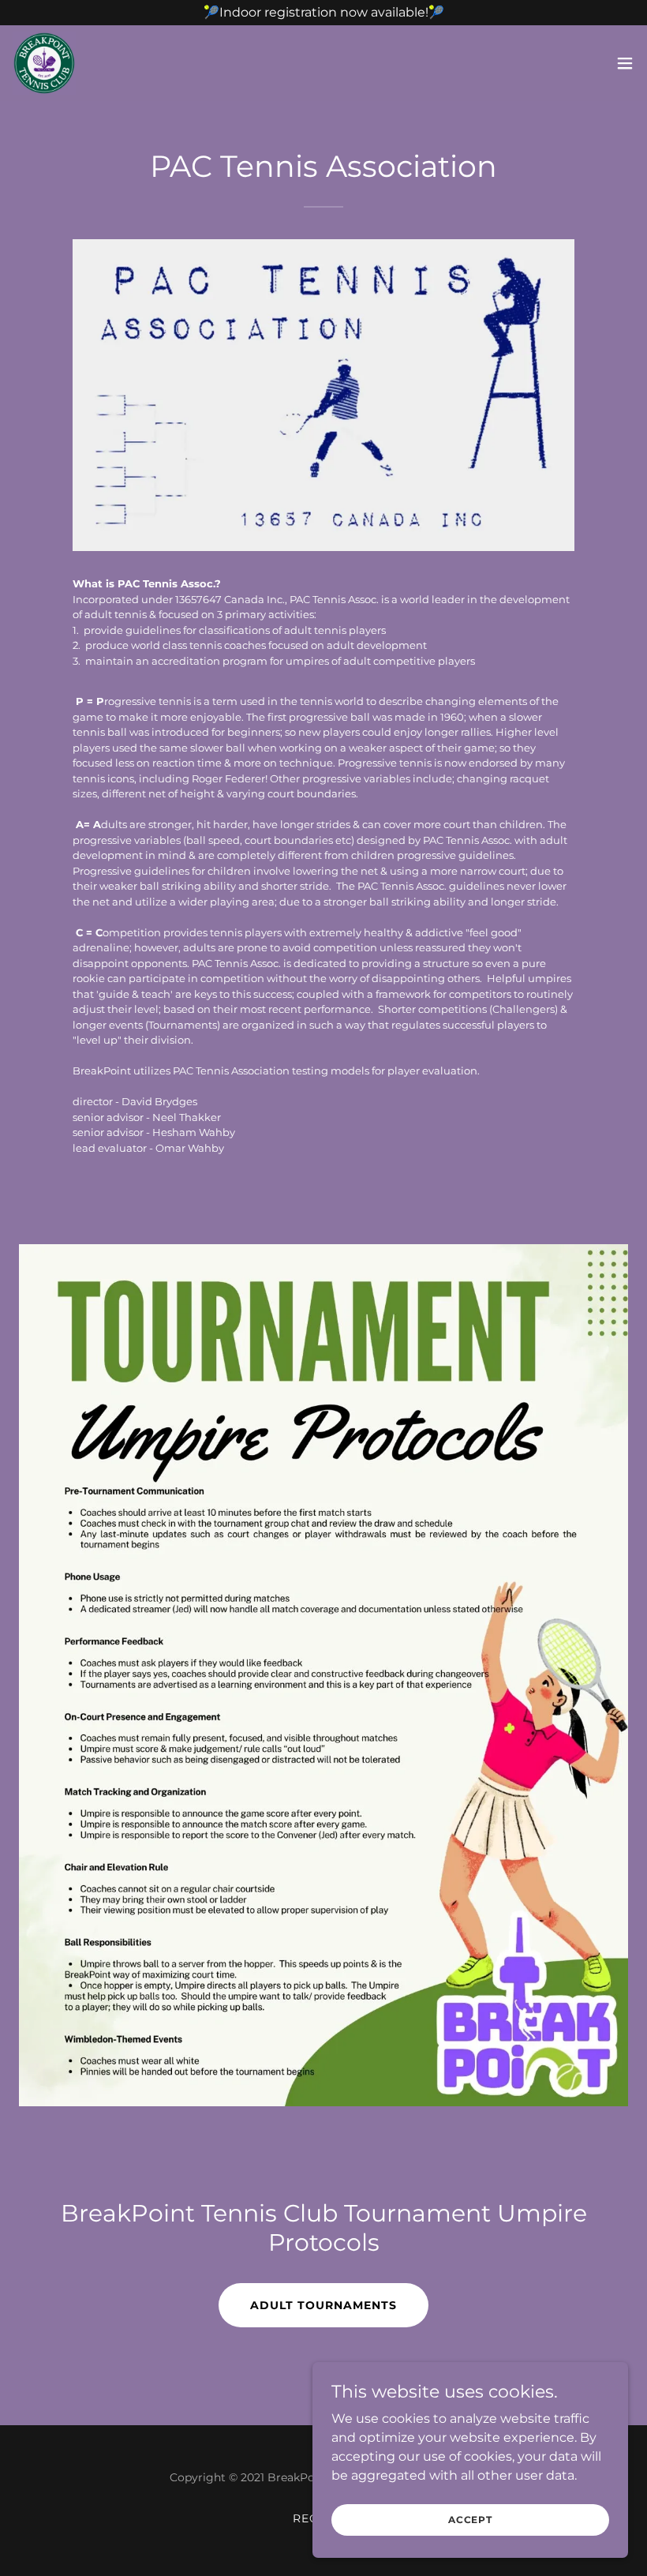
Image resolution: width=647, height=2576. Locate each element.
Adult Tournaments (323, 2305)
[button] (625, 63)
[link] (44, 63)
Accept (470, 2520)
